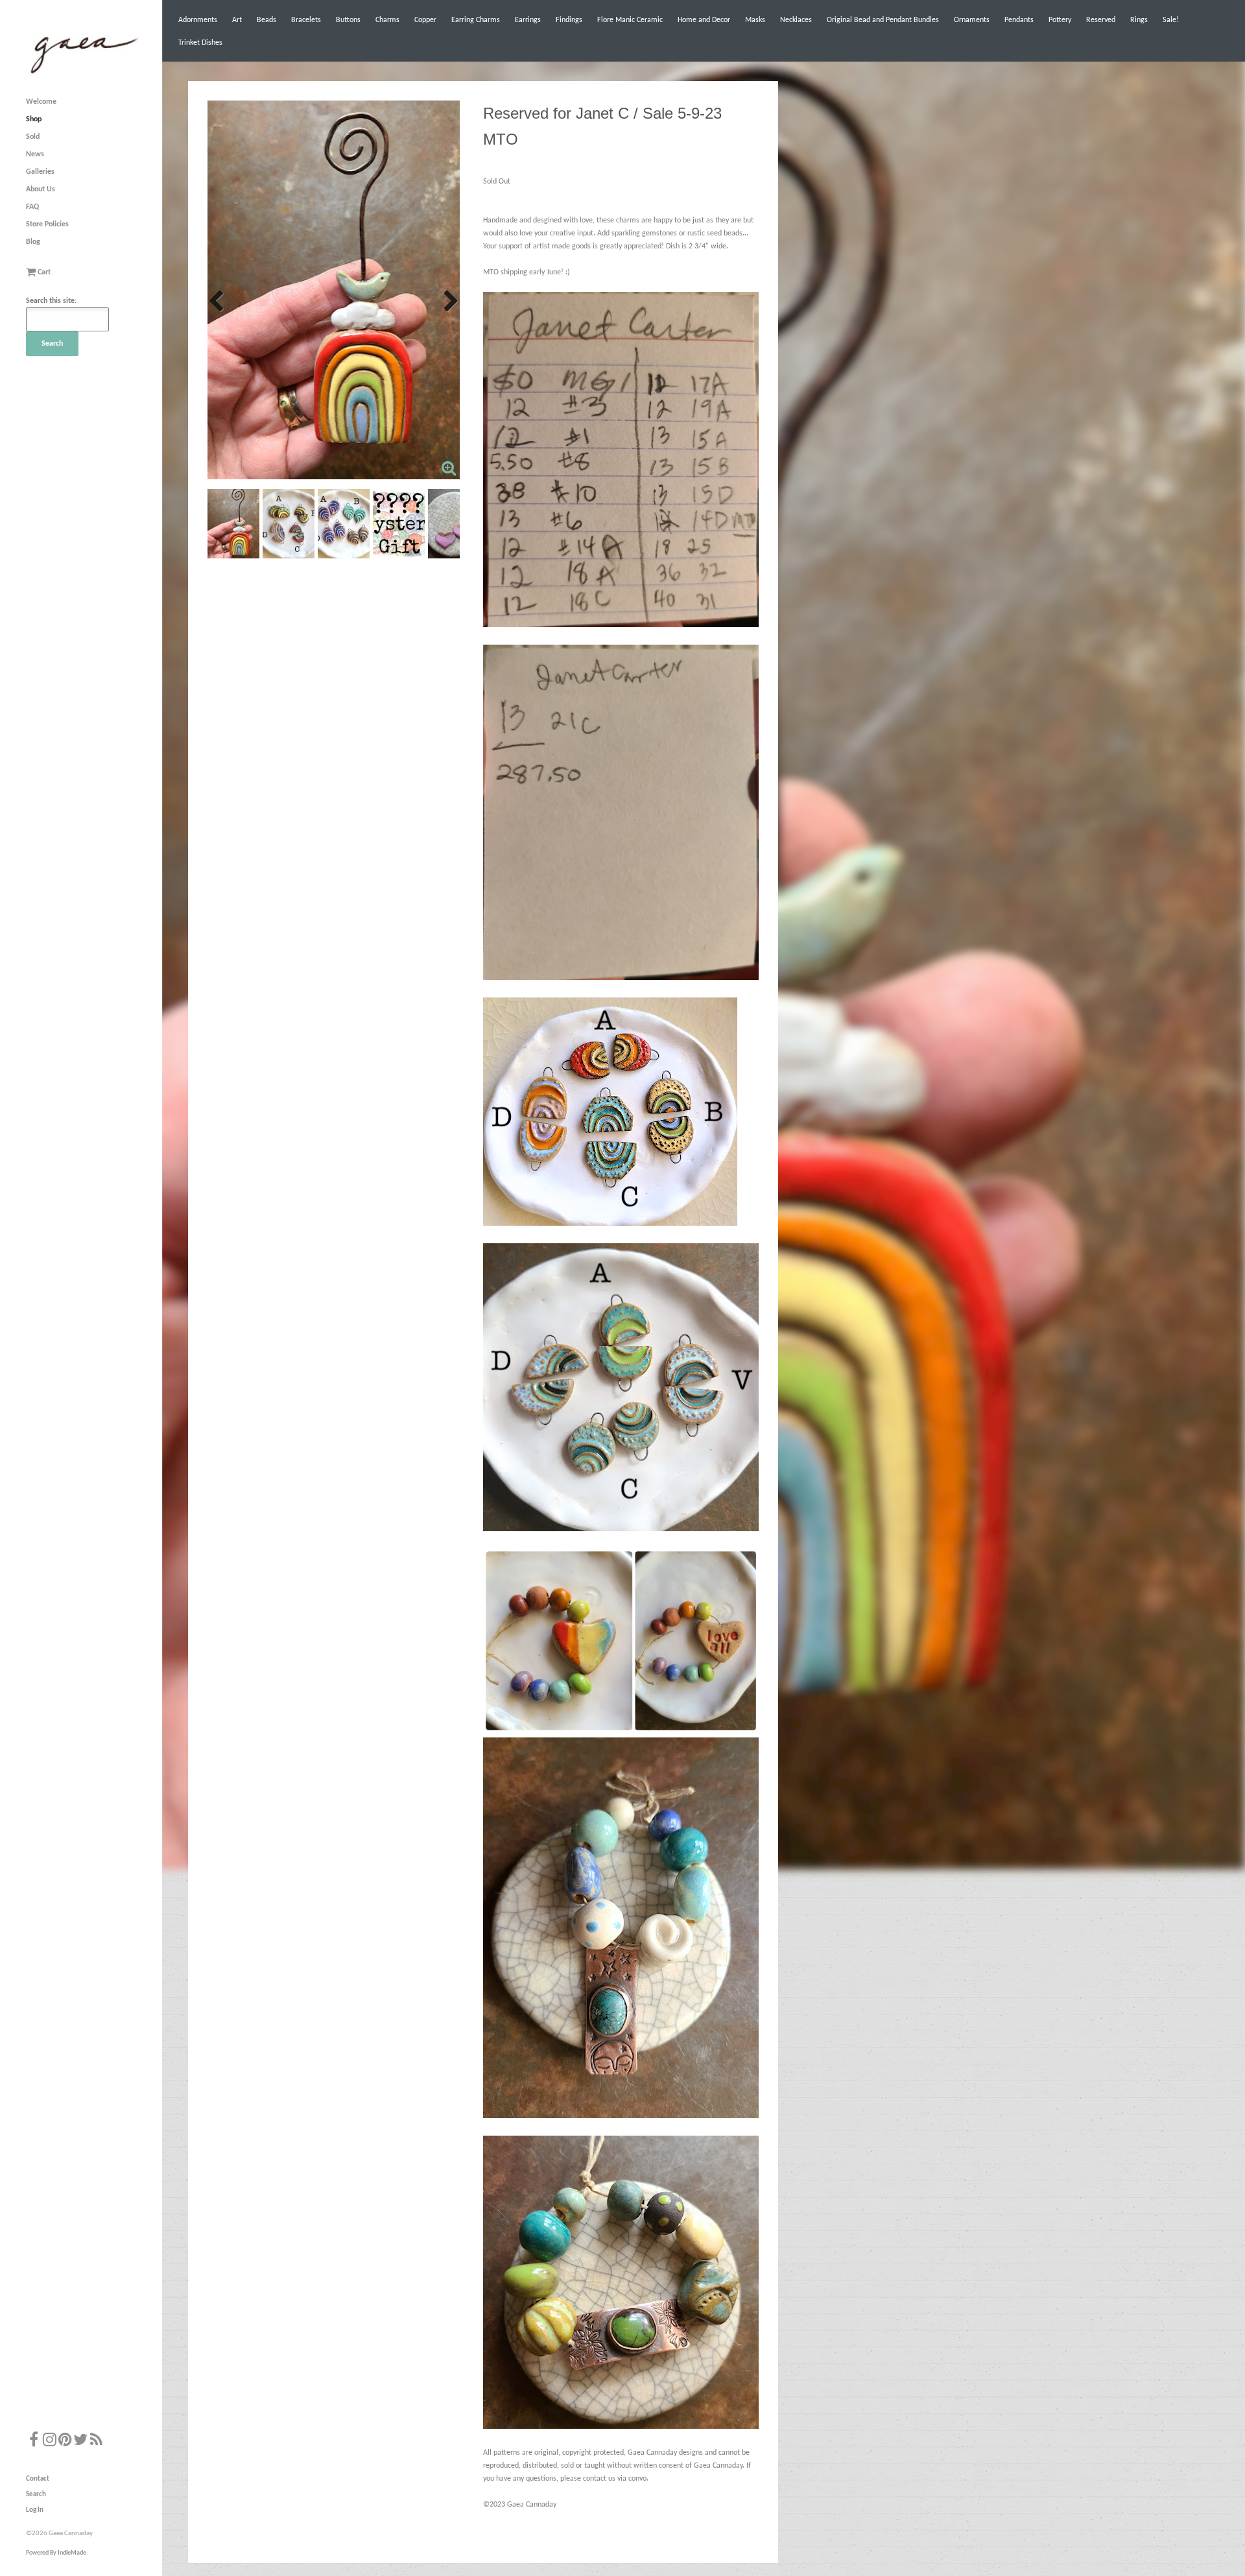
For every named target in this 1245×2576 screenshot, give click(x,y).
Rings (1139, 20)
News (35, 154)
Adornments (198, 20)
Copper (425, 20)
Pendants (1019, 20)
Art (237, 20)
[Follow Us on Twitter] (80, 2441)
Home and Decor (704, 20)
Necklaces (796, 20)
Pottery (1060, 20)
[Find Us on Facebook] (34, 2441)
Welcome (41, 102)
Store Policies (47, 224)
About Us (41, 189)
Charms (387, 20)
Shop (34, 119)
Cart (43, 272)
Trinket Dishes (200, 43)
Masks (755, 20)
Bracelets (306, 20)
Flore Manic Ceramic (630, 20)
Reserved (1101, 20)
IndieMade (72, 2553)
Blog (33, 242)
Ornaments (972, 20)
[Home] (83, 74)
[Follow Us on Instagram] (49, 2441)
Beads (267, 20)
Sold (33, 137)
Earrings (528, 20)
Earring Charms (476, 20)
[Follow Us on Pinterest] (65, 2441)
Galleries (40, 172)
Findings (569, 20)
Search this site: (51, 301)
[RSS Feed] (96, 2441)
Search (36, 2495)
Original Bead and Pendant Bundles (883, 20)
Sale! (1171, 20)
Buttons (348, 20)
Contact (38, 2479)
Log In (35, 2510)
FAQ (32, 207)
